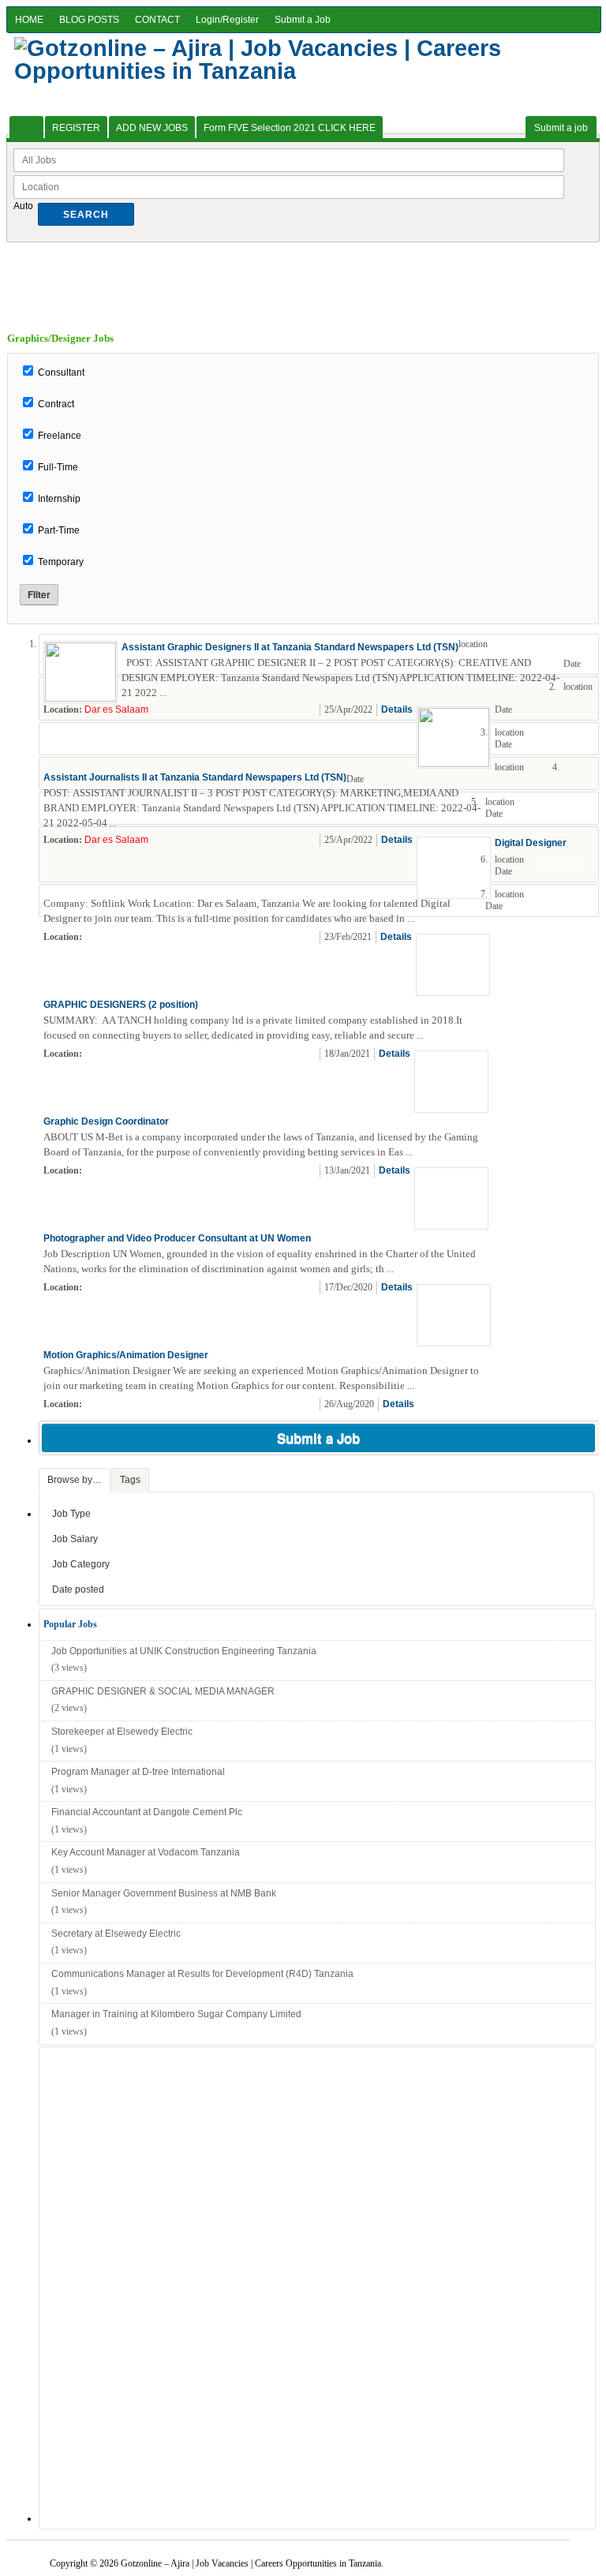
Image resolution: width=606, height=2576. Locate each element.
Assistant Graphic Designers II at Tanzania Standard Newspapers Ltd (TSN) (290, 647)
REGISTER (76, 128)
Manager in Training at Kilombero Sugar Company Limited (176, 2014)
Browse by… (75, 1480)
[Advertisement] (303, 278)
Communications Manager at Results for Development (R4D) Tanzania (202, 1974)
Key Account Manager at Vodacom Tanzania (146, 1852)
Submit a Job (303, 20)
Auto (23, 206)
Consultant (61, 373)
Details (397, 710)
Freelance (60, 436)
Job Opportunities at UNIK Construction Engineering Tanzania (184, 1651)
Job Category (81, 1564)
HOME (29, 20)
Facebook (584, 710)
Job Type (71, 1514)
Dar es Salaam (116, 710)
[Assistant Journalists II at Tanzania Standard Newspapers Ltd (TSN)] (454, 764)
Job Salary (75, 1539)
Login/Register (227, 20)
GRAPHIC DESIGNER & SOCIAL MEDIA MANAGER (164, 1691)
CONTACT (157, 20)
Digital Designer (531, 843)
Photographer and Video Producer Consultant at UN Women (177, 1238)
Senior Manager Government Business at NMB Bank (164, 1893)
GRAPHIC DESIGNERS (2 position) (121, 1005)
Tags (130, 1480)
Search (86, 215)
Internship (59, 499)
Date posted (78, 1589)
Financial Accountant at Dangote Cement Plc (147, 1812)
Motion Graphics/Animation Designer (126, 1355)
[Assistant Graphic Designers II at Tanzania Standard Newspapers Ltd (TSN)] (80, 698)
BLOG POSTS (89, 20)
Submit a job (561, 128)
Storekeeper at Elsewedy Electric (122, 1732)
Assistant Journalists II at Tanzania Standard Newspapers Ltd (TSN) (195, 777)
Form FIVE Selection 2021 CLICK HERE (290, 128)
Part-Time (59, 530)
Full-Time (58, 467)
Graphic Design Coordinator (106, 1121)
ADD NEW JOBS (152, 128)
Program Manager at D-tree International (138, 1772)
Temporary (61, 562)
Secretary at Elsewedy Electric (116, 1934)
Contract (56, 404)
